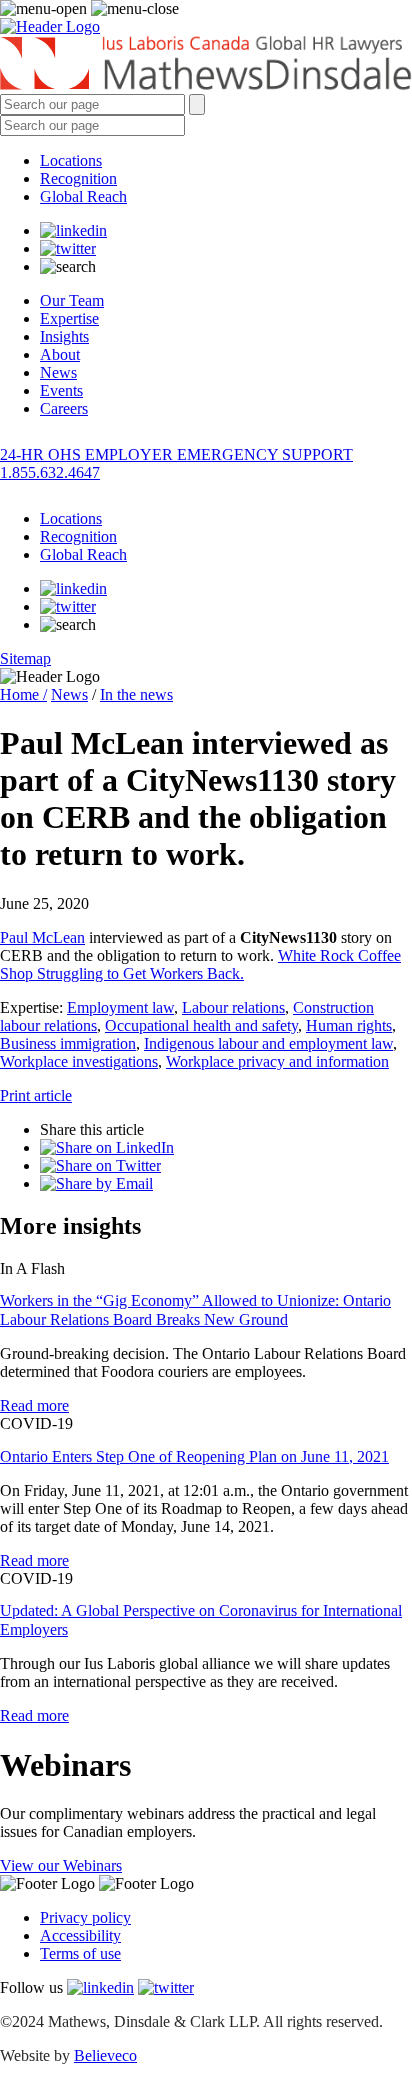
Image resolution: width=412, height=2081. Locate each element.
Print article (36, 1095)
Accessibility (80, 1935)
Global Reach (83, 196)
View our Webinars (61, 1865)
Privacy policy (85, 1917)
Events (61, 390)
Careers (64, 408)
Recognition (78, 178)
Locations (71, 160)
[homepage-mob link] (50, 26)
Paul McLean (42, 937)
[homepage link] (206, 65)
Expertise (69, 318)
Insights (64, 336)
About (60, 354)
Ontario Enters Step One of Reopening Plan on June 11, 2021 (194, 1456)
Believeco (105, 2055)
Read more (34, 1405)
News (58, 372)
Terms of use (80, 1953)
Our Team (72, 300)
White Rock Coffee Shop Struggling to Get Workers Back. (200, 964)
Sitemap (25, 658)
